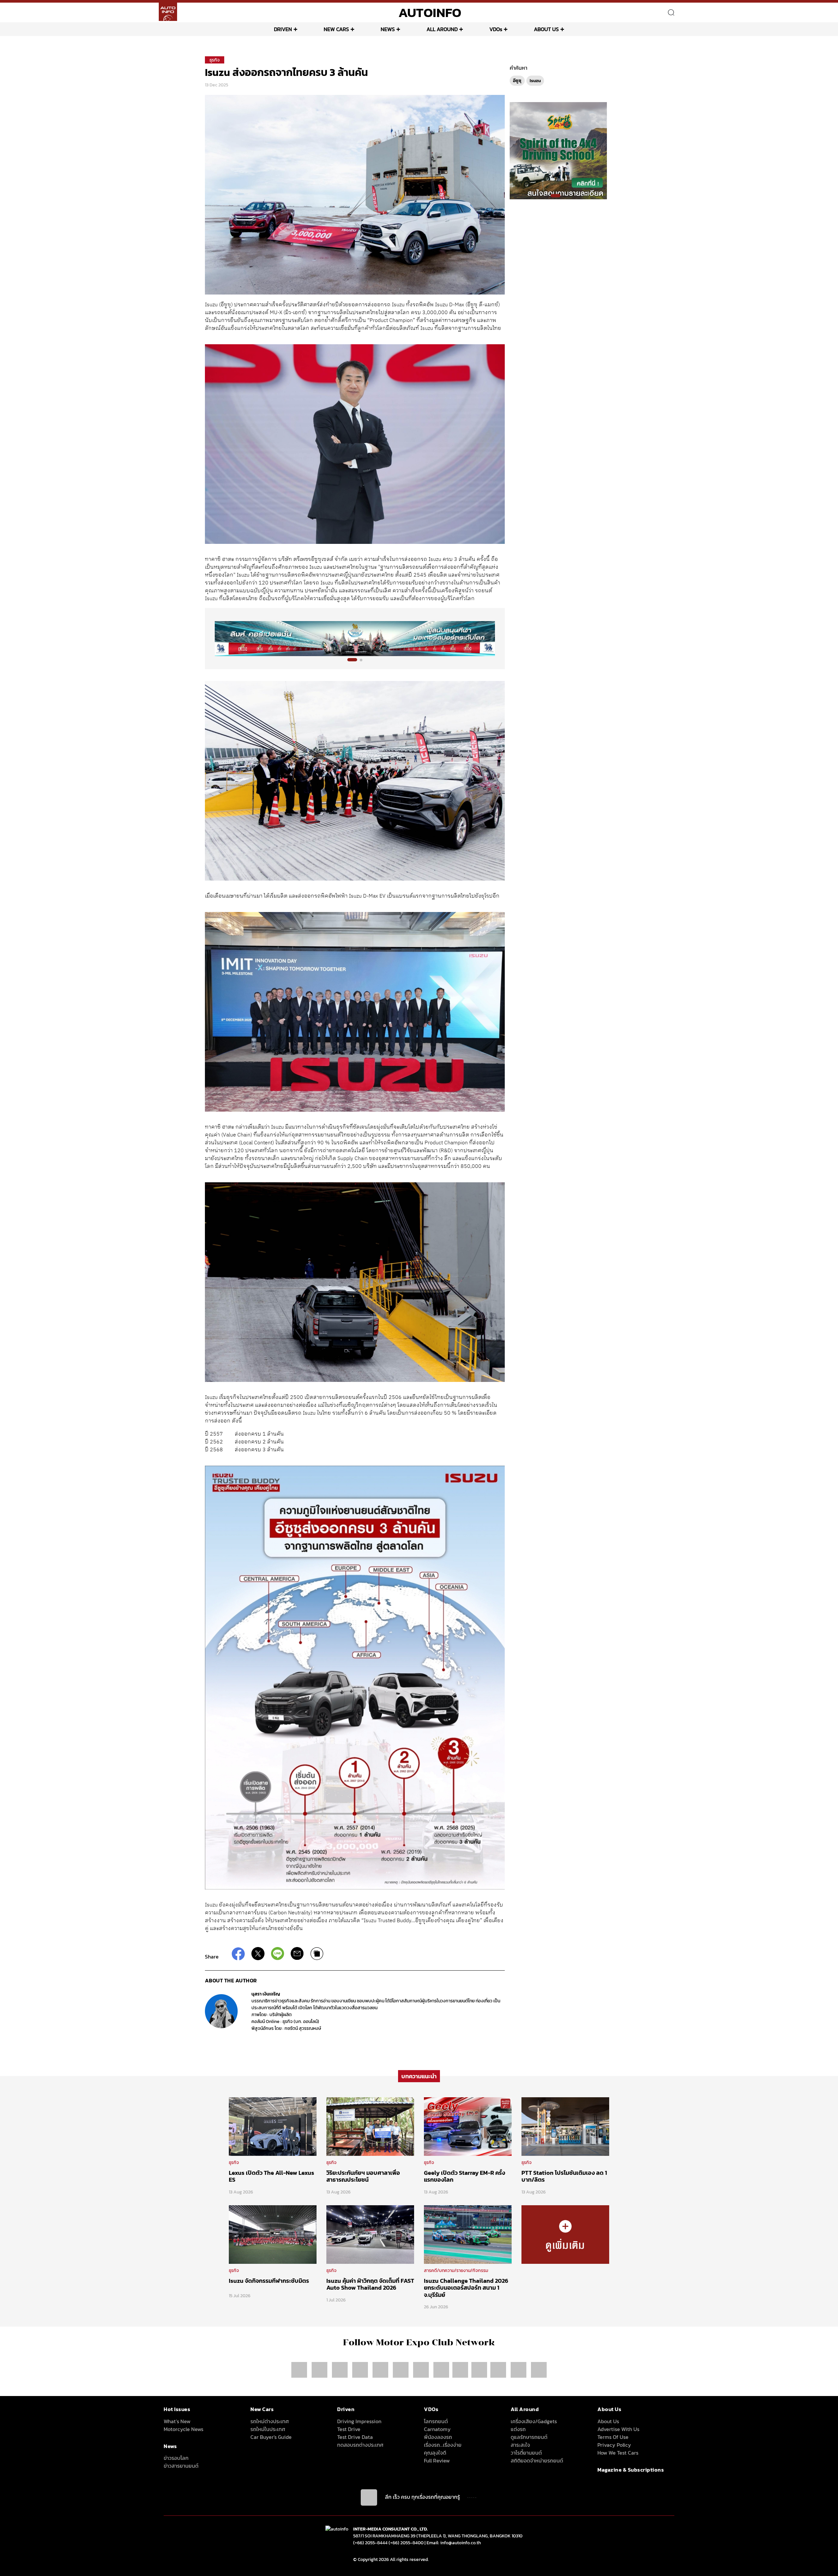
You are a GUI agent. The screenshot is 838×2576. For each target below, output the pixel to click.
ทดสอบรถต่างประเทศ (360, 2445)
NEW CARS (336, 29)
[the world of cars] (381, 2370)
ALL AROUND (442, 29)
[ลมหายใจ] (539, 2370)
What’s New (177, 2421)
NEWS (388, 29)
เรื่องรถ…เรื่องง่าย (443, 2445)
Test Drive (349, 2429)
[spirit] (499, 2370)
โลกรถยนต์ (436, 2421)
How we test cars (618, 2453)
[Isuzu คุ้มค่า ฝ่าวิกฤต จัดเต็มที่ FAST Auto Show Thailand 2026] (370, 2234)
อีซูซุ (517, 81)
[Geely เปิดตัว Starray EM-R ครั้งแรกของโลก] (468, 2126)
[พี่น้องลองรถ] (460, 2370)
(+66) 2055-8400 (406, 2543)
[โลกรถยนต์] (441, 2370)
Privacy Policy (614, 2445)
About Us (608, 2421)
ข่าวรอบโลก (176, 2458)
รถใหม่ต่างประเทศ (270, 2421)
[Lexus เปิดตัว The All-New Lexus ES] (273, 2126)
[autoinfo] (168, 12)
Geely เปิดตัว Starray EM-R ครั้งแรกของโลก (465, 2176)
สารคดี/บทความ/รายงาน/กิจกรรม (456, 2271)
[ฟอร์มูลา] (361, 2370)
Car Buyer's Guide (271, 2437)
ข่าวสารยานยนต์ (181, 2466)
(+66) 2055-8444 (370, 2543)
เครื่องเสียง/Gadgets (534, 2421)
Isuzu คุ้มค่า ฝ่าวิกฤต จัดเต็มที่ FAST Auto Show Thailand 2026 (370, 2284)
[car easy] (479, 2370)
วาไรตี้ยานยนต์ (526, 2453)
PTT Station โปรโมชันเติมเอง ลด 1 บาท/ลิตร (564, 2176)
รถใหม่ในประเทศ (268, 2429)
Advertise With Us (618, 2429)
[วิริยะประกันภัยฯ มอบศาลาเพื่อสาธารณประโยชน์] (370, 2126)
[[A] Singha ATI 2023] (355, 639)
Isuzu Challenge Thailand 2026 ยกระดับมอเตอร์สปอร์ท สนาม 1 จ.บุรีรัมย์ (466, 2288)
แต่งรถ (518, 2429)
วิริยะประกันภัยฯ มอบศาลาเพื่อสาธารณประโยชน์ (363, 2176)
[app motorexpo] (320, 2370)
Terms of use (613, 2437)
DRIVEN (283, 29)
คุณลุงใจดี (435, 2453)
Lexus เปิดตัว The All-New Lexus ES (272, 2176)
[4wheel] (401, 2370)
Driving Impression (359, 2421)
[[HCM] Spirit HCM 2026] (558, 150)
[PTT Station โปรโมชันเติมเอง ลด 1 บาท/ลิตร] (565, 2126)
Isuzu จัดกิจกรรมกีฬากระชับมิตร (269, 2281)
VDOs (496, 29)
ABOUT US (546, 29)
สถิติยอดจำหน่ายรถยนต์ (537, 2460)
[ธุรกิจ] (565, 2234)
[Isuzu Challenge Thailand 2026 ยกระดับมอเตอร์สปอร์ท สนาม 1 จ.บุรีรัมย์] (468, 2234)
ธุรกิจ (215, 60)
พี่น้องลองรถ (438, 2437)
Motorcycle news (183, 2429)
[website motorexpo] (340, 2370)
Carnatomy (437, 2429)
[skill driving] (519, 2370)
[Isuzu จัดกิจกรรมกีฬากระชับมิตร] (273, 2234)
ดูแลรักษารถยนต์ (529, 2437)
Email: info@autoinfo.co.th (454, 2543)
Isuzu (535, 81)
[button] (352, 660)
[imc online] (422, 2370)
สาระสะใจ (520, 2445)
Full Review (437, 2460)
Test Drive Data (355, 2437)
